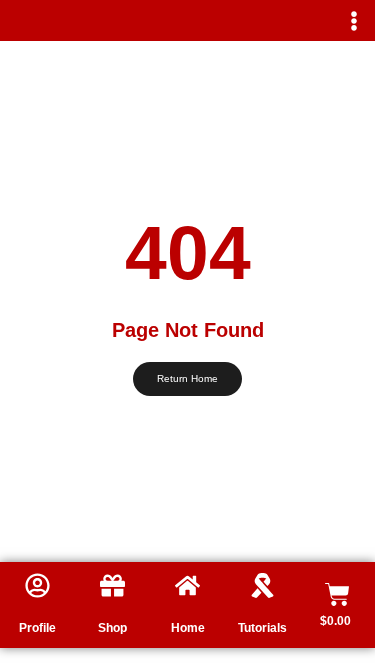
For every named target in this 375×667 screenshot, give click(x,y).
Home (188, 628)
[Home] (187, 585)
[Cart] (337, 594)
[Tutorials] (262, 585)
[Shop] (112, 585)
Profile (37, 628)
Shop (112, 628)
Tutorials (262, 628)
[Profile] (37, 585)
